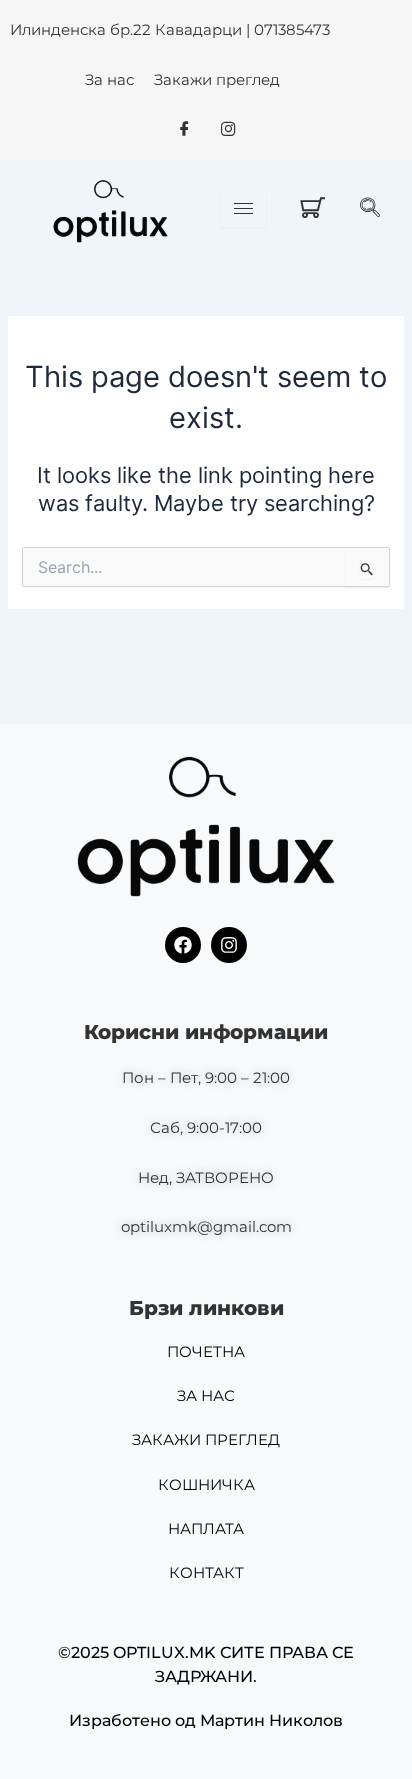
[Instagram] (228, 130)
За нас (109, 79)
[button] (375, 209)
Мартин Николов (271, 1720)
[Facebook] (184, 130)
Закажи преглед (217, 79)
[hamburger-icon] (243, 208)
